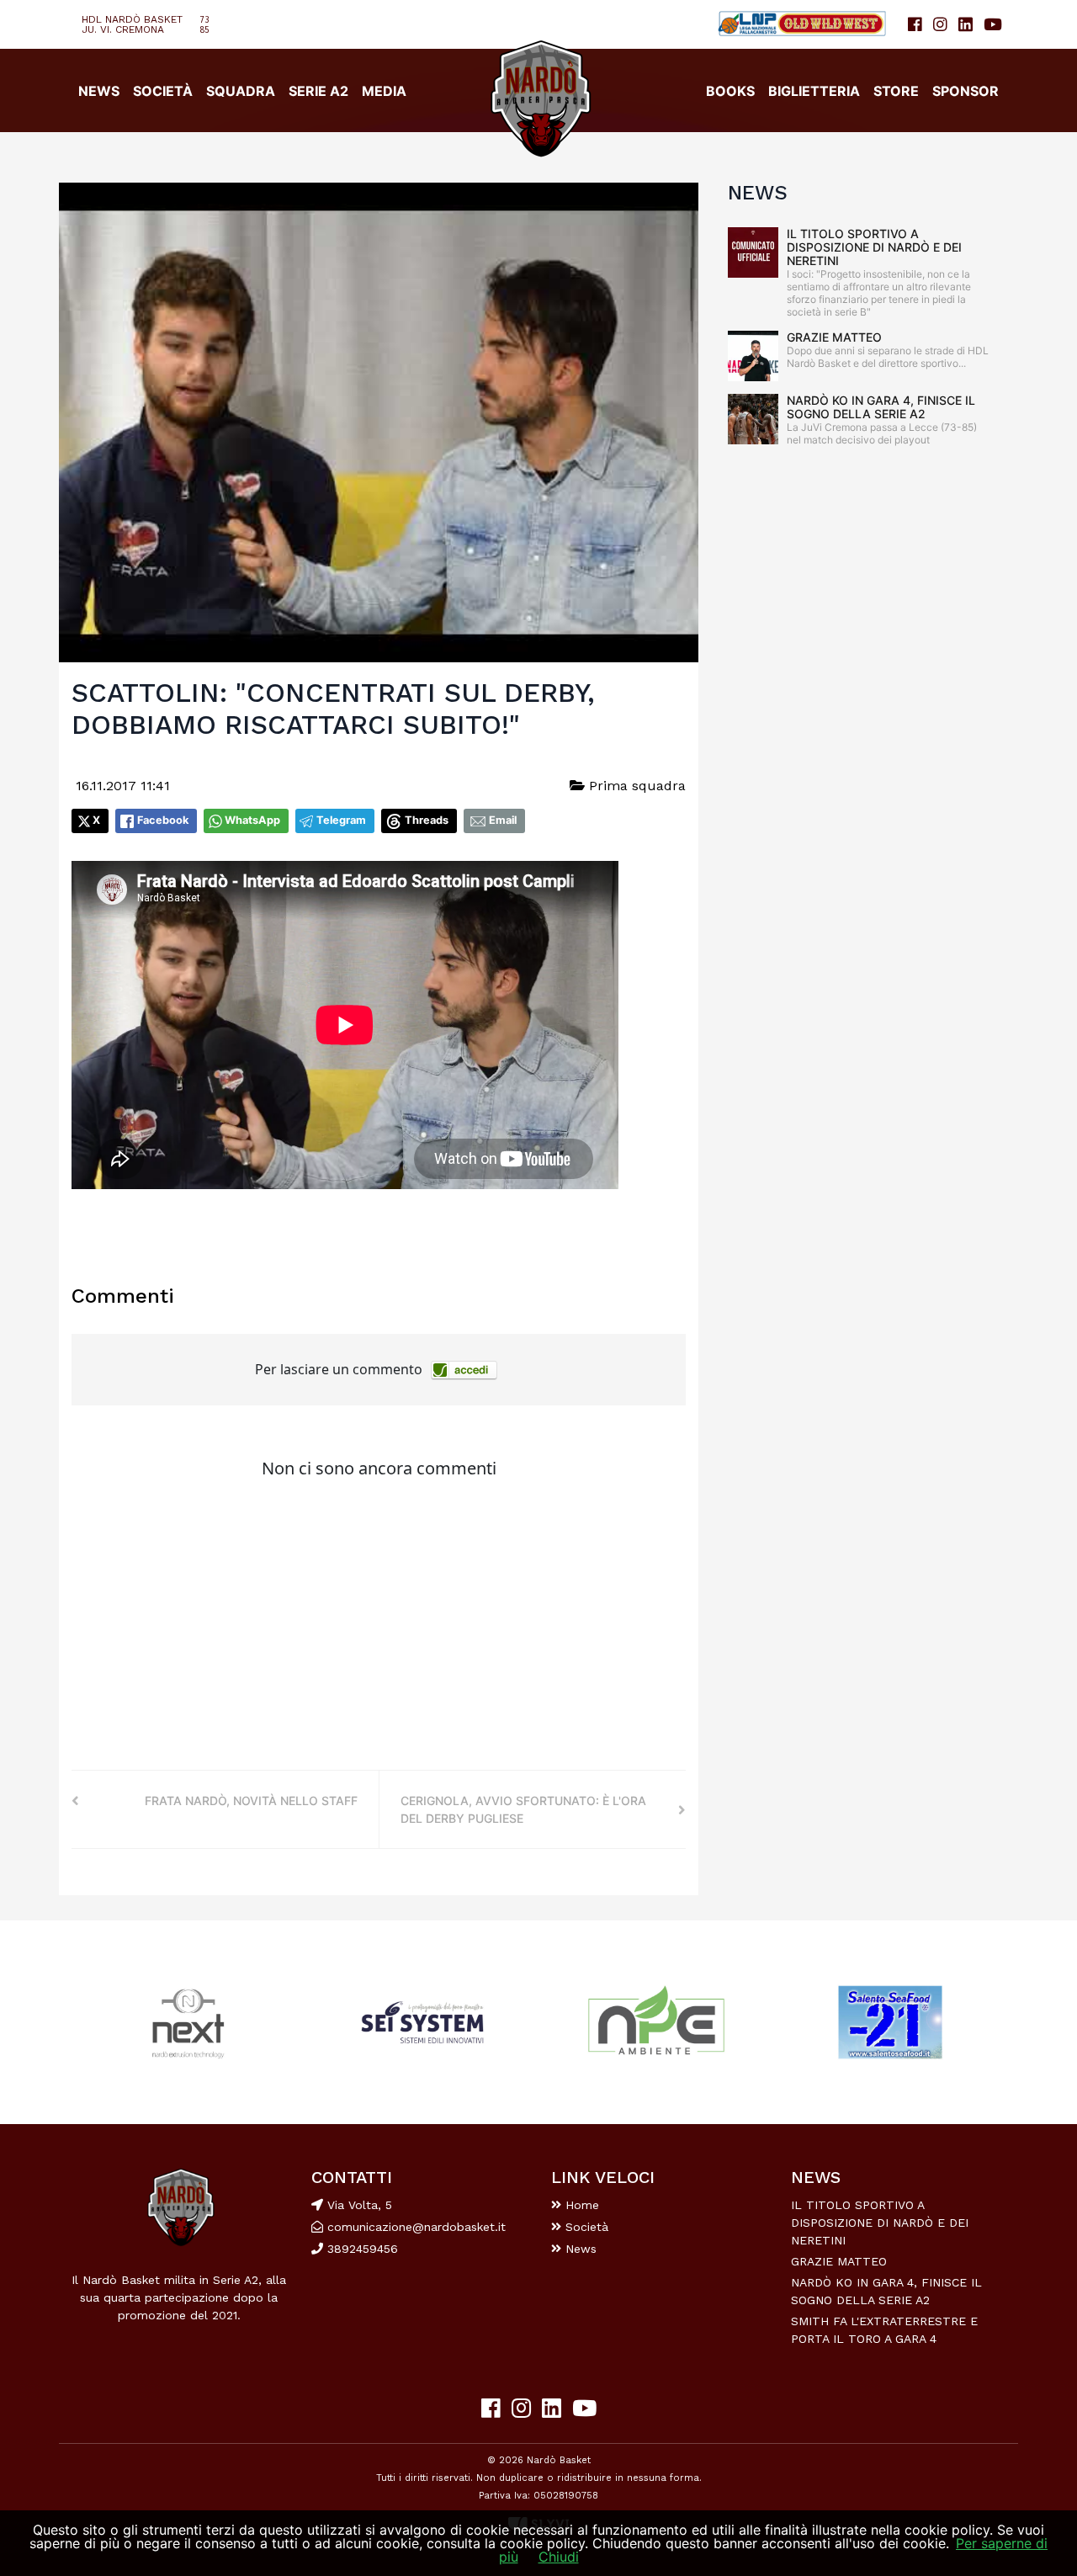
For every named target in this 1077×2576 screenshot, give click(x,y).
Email (503, 820)
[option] (188, 2023)
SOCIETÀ (163, 91)
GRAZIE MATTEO (834, 337)
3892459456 (361, 2249)
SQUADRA (241, 91)
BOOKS (730, 91)
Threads (427, 820)
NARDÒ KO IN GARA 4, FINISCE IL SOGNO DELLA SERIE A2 (881, 407)
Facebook (163, 820)
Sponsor (966, 91)
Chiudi (559, 2557)
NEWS (99, 91)
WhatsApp (252, 820)
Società (585, 2227)
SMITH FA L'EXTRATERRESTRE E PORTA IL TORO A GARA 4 (884, 2330)
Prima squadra (635, 786)
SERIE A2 (318, 91)
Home (580, 2205)
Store (896, 91)
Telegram (341, 820)
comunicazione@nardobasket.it (416, 2227)
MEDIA (384, 91)
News (579, 2249)
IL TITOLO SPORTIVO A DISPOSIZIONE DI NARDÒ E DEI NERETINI (874, 247)
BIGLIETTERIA (814, 91)
